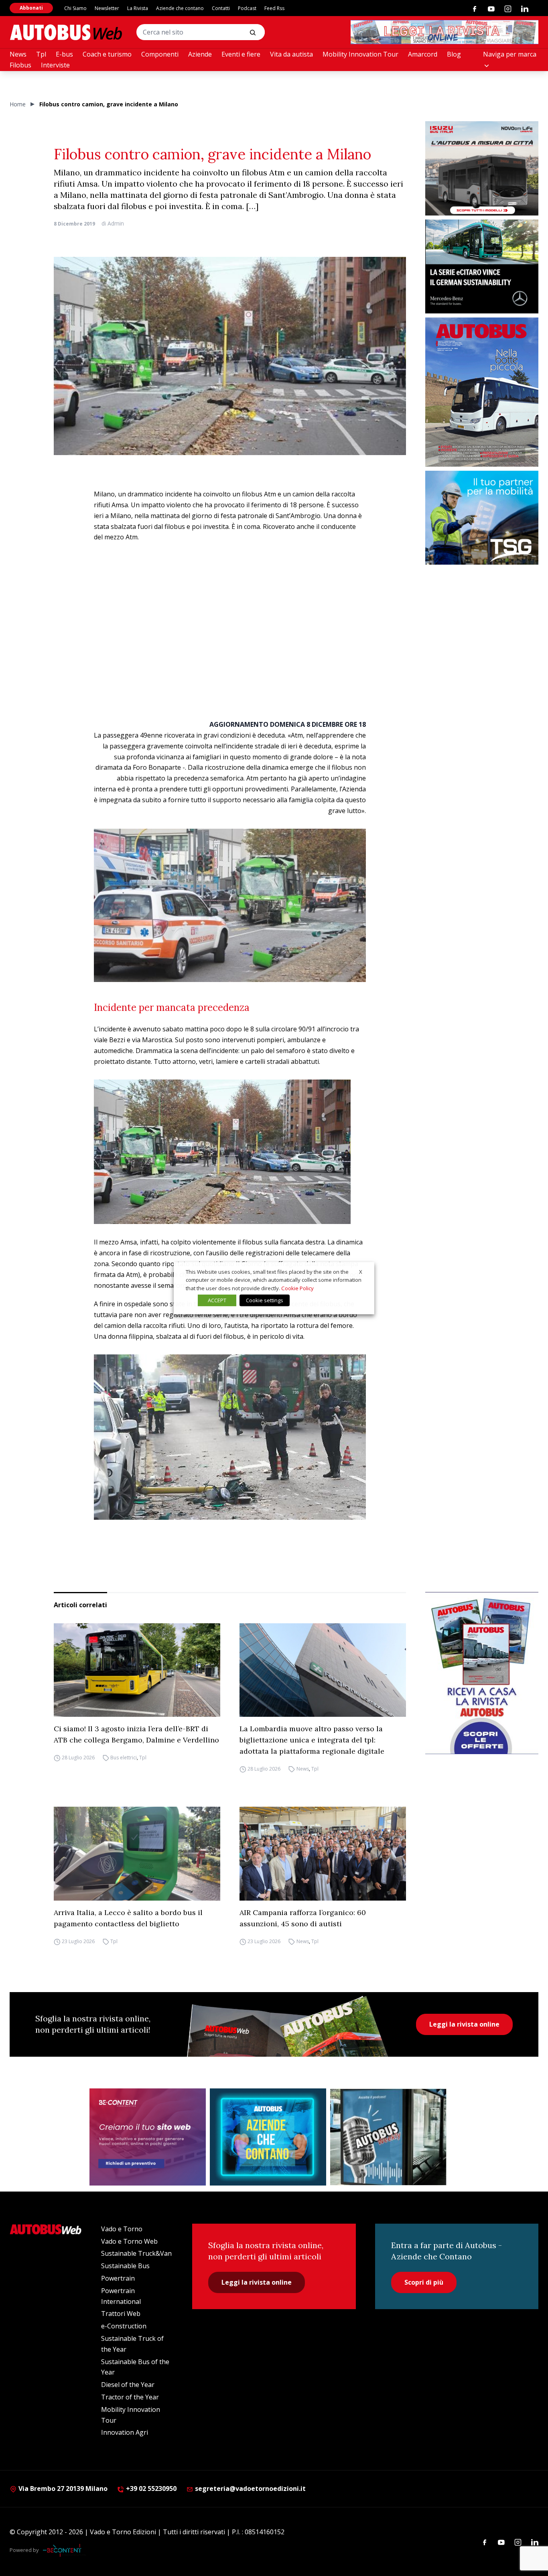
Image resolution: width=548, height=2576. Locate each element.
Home (18, 104)
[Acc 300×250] (268, 2137)
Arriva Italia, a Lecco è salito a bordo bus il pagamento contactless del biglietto (128, 1918)
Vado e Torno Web (129, 2241)
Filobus (20, 65)
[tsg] (482, 518)
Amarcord (423, 54)
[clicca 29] (444, 32)
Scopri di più (424, 2282)
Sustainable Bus (125, 2266)
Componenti (160, 54)
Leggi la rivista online (464, 2024)
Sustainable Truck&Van (136, 2253)
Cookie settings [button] (265, 1300)
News (18, 54)
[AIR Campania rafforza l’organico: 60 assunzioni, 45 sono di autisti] (323, 1854)
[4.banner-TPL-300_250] (482, 168)
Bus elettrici (124, 1758)
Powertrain (118, 2278)
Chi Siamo (75, 8)
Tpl (41, 54)
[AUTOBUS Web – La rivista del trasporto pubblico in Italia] (66, 32)
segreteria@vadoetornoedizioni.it (250, 2489)
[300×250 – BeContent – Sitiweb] (148, 2137)
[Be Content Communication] (64, 2550)
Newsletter (107, 8)
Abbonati (31, 8)
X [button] (361, 1271)
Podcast (247, 8)
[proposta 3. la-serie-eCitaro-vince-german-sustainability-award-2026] (482, 267)
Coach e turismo (107, 54)
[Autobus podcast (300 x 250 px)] (388, 2137)
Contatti (221, 8)
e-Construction (124, 2326)
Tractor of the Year (130, 2397)
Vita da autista (291, 54)
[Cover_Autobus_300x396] (482, 392)
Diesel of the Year (128, 2385)
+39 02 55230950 (150, 2489)
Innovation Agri (125, 2432)
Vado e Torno (122, 2229)
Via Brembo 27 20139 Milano (62, 2489)
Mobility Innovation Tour (360, 54)
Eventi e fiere (241, 54)
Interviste (55, 65)
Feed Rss (274, 8)
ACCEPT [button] (217, 1300)
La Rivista (138, 8)
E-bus (64, 54)
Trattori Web (121, 2314)
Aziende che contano (180, 8)
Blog (454, 54)
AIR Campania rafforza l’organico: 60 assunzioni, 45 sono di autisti (303, 1918)
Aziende (200, 54)
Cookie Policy (297, 1288)
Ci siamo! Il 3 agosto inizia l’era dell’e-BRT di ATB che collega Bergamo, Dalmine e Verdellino (136, 1734)
